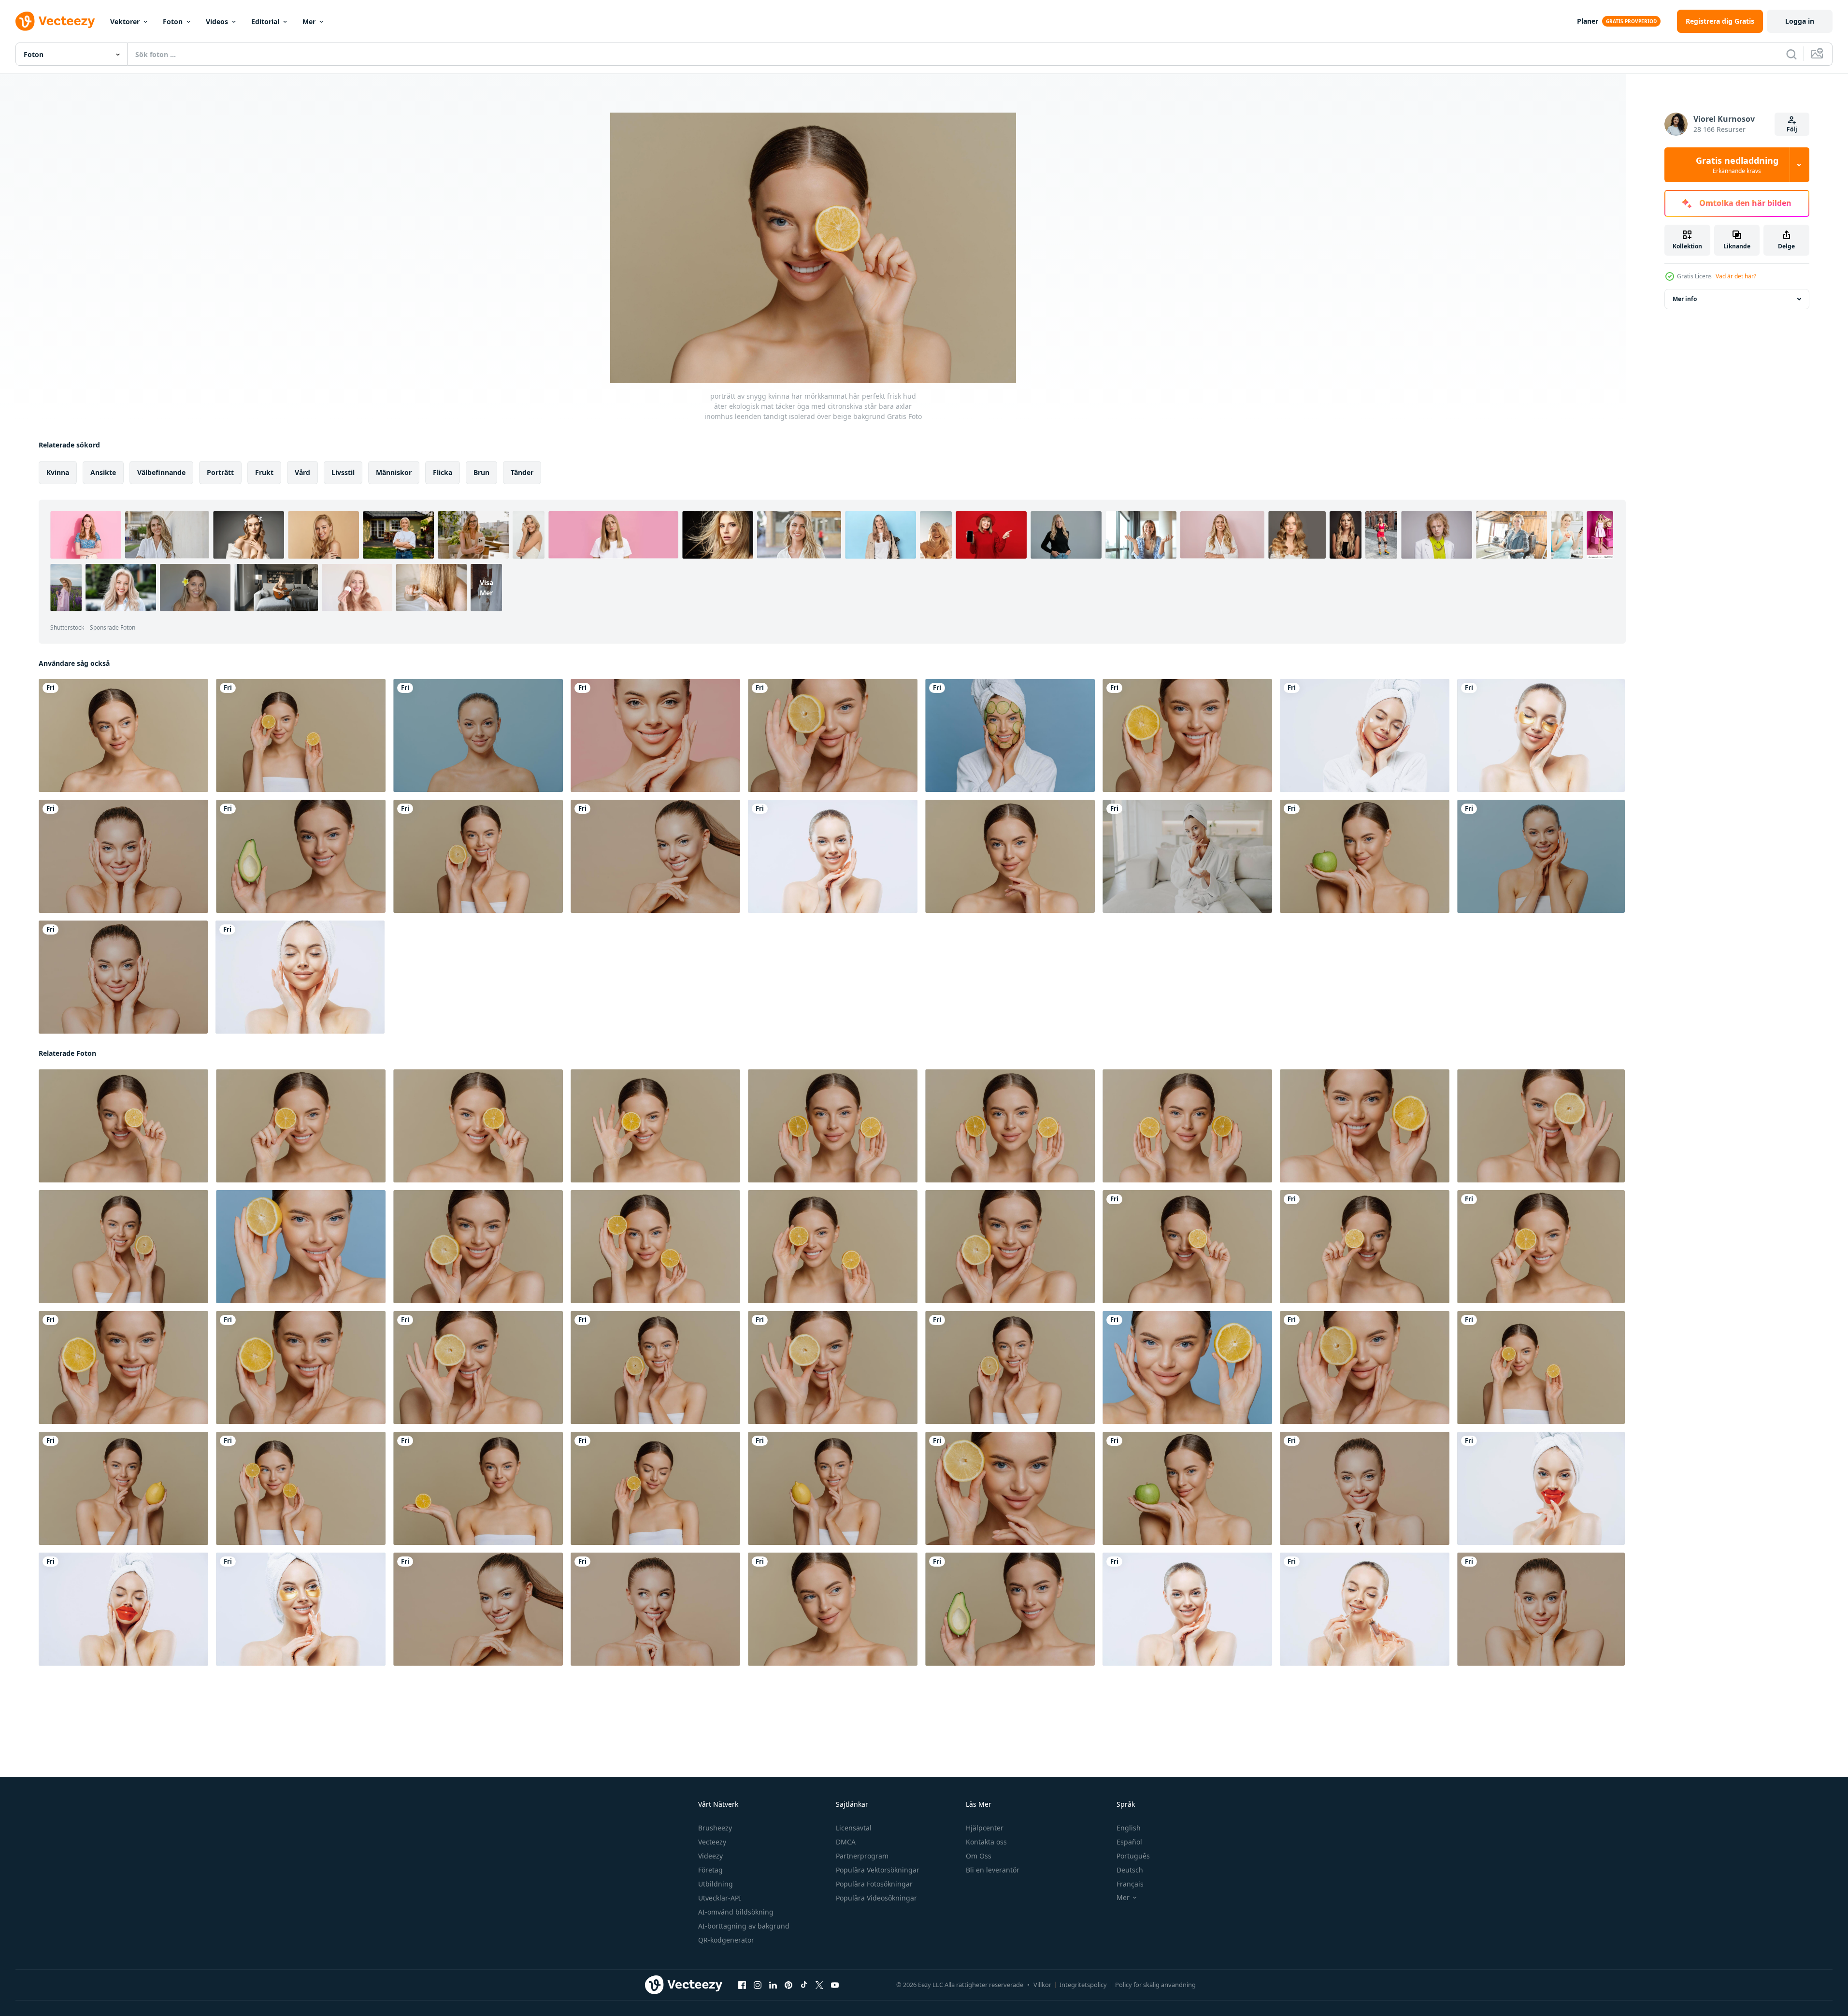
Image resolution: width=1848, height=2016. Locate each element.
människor (394, 472)
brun (481, 472)
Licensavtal (854, 1828)
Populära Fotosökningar (874, 1884)
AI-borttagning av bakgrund (744, 1926)
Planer (1588, 21)
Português (1133, 1856)
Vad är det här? (1736, 276)
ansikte (103, 472)
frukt (264, 472)
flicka (443, 472)
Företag (710, 1870)
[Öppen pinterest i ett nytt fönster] (788, 1985)
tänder (522, 472)
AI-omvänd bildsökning (736, 1912)
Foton (173, 22)
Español (1129, 1842)
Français (1130, 1884)
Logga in (1800, 21)
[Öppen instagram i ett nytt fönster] (758, 1985)
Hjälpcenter (985, 1828)
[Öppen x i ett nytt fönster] (819, 1985)
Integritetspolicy (1083, 1985)
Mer (309, 22)
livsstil (343, 472)
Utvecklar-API (720, 1898)
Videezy (710, 1856)
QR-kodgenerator (726, 1940)
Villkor (1042, 1985)
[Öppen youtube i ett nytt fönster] (835, 1985)
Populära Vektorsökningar (878, 1870)
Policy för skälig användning (1155, 1985)
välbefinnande (161, 472)
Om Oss (979, 1856)
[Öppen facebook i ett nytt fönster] (742, 1985)
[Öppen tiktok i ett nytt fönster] (804, 1985)
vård (302, 472)
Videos (217, 22)
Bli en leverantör (993, 1870)
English (1129, 1828)
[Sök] (1791, 54)
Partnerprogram (862, 1856)
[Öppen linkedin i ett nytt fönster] (773, 1985)
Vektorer (125, 22)
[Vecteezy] (55, 21)
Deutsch (1130, 1870)
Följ (1792, 129)
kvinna (58, 472)
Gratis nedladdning (1737, 165)
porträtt (220, 472)
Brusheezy (715, 1828)
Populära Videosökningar (876, 1898)
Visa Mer (487, 588)
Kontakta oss (986, 1842)
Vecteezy (712, 1842)
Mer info (1685, 299)
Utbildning (716, 1884)
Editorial (265, 22)
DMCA (846, 1842)
